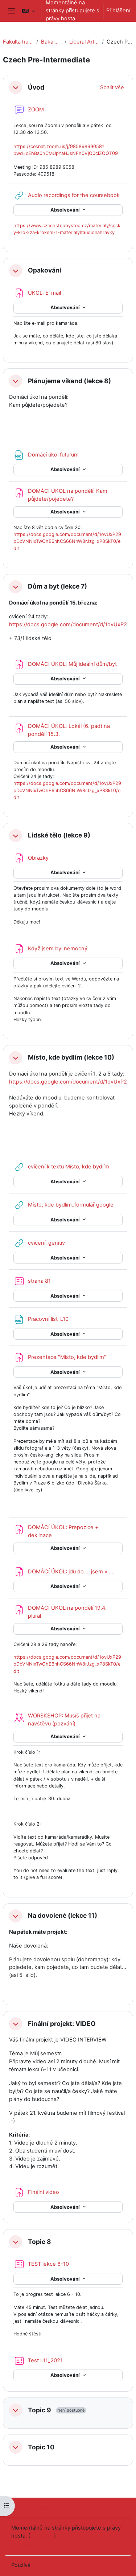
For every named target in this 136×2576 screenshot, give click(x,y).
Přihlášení (118, 11)
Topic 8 (40, 2242)
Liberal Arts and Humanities (84, 42)
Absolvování (66, 210)
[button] (28, 11)
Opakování (45, 270)
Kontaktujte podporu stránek (56, 2507)
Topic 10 (41, 2447)
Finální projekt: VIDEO (62, 2024)
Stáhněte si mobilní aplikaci (45, 2545)
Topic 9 (40, 2410)
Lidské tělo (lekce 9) (59, 835)
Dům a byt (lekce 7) (57, 586)
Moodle (41, 2565)
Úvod (36, 87)
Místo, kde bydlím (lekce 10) (71, 1057)
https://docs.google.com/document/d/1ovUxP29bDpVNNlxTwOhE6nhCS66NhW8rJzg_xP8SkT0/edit (67, 541)
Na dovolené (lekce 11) (63, 1916)
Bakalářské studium (51, 42)
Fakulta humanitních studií (18, 42)
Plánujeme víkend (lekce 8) (69, 381)
